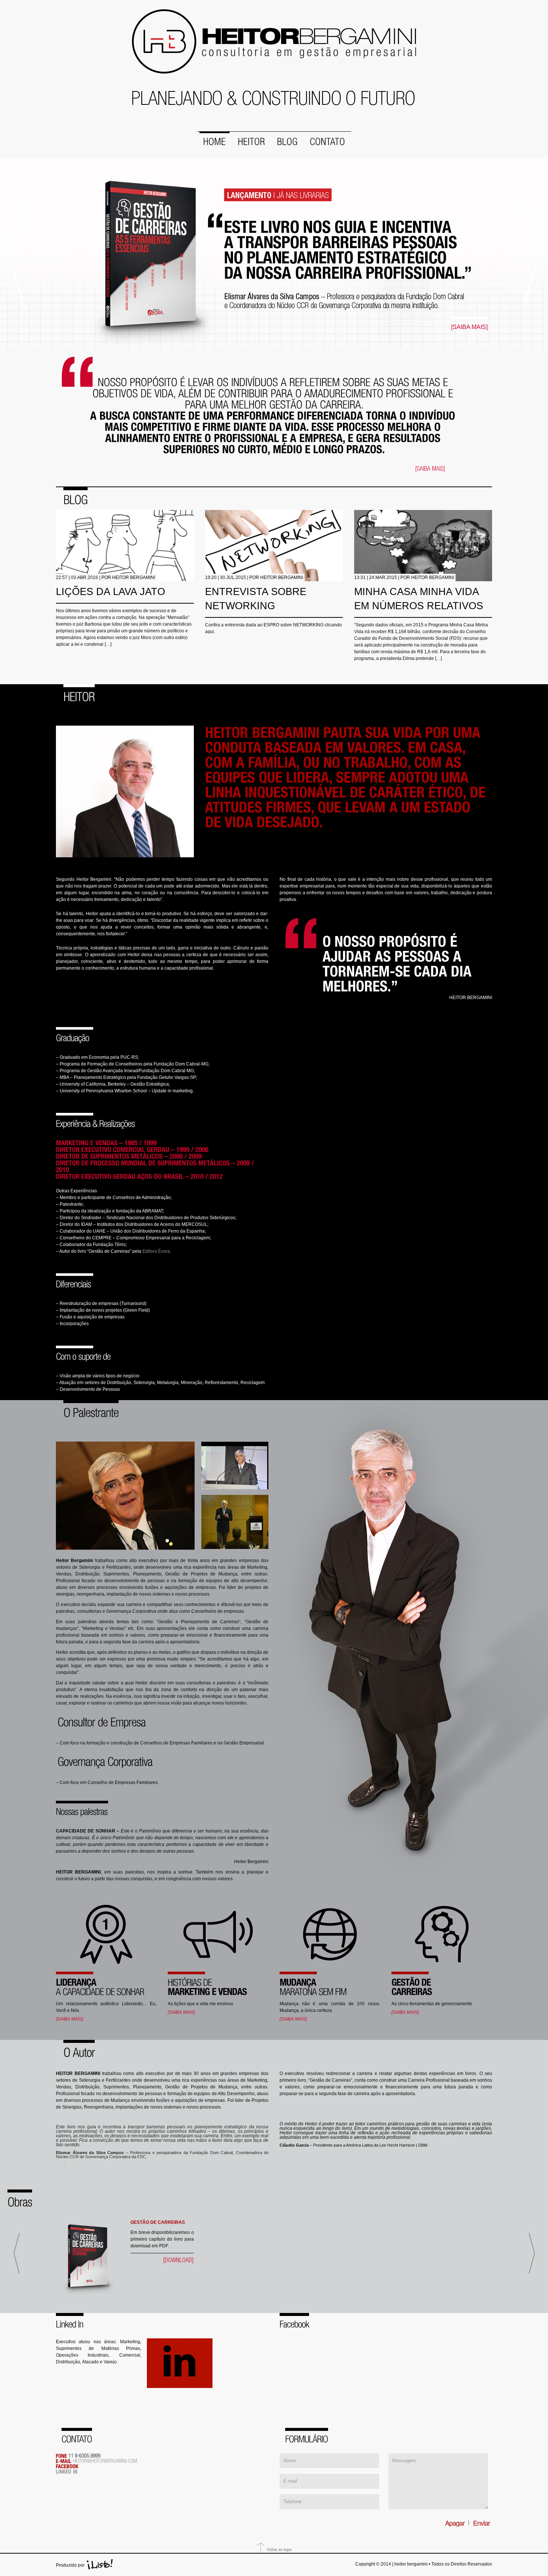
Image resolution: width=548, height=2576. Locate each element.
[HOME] (215, 139)
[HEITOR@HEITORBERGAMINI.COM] (105, 2460)
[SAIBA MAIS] (469, 327)
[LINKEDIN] (67, 2471)
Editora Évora (156, 1251)
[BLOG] (287, 139)
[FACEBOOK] (68, 2466)
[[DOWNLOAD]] (179, 2260)
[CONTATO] (327, 139)
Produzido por (70, 2565)
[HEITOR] (251, 139)
